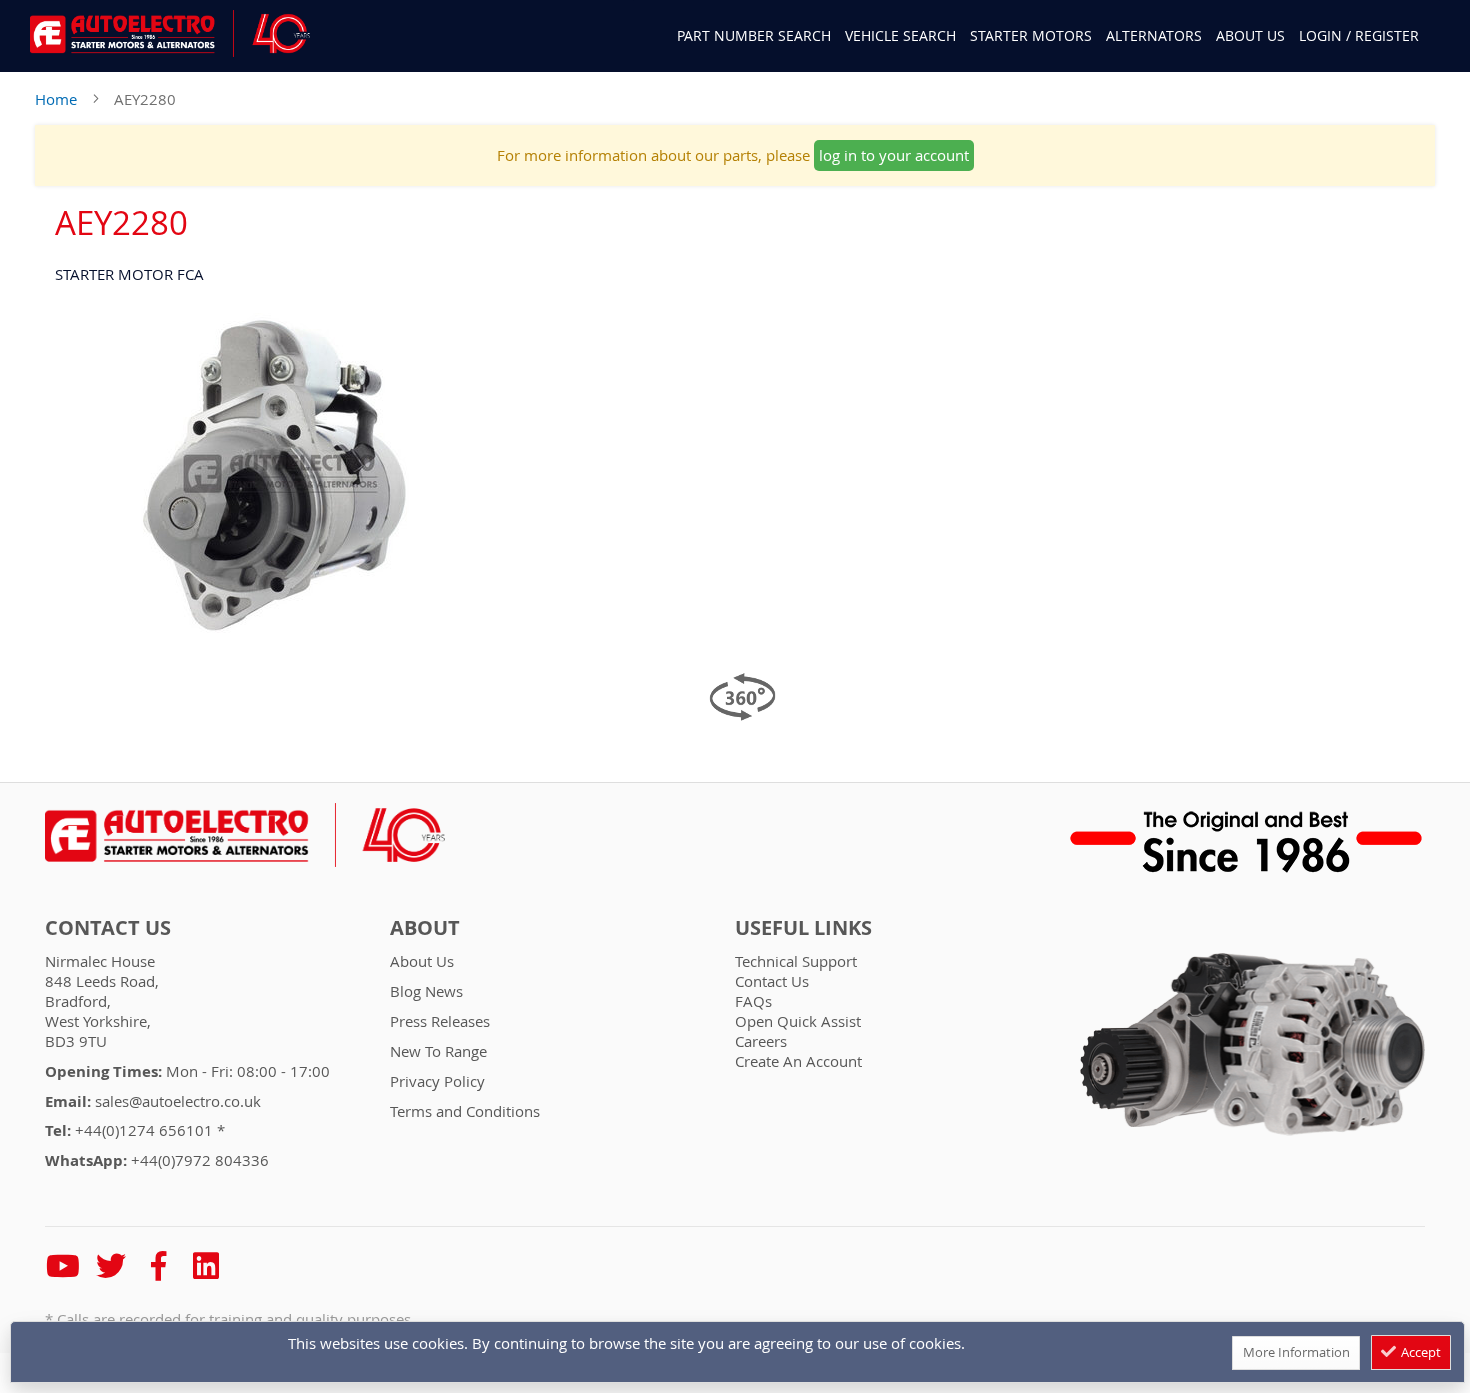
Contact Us (108, 928)
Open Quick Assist (798, 1021)
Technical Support (796, 961)
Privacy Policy (437, 1081)
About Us (1250, 35)
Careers (761, 1041)
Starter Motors (1031, 35)
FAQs (753, 1001)
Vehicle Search (900, 35)
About (425, 928)
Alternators (1154, 35)
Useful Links (803, 928)
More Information (1296, 1352)
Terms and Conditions (465, 1111)
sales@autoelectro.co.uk (178, 1101)
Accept (1419, 1352)
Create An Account (798, 1061)
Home (56, 99)
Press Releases (440, 1021)
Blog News (426, 991)
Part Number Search (754, 36)
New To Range (438, 1051)
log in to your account (894, 155)
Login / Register (1359, 35)
